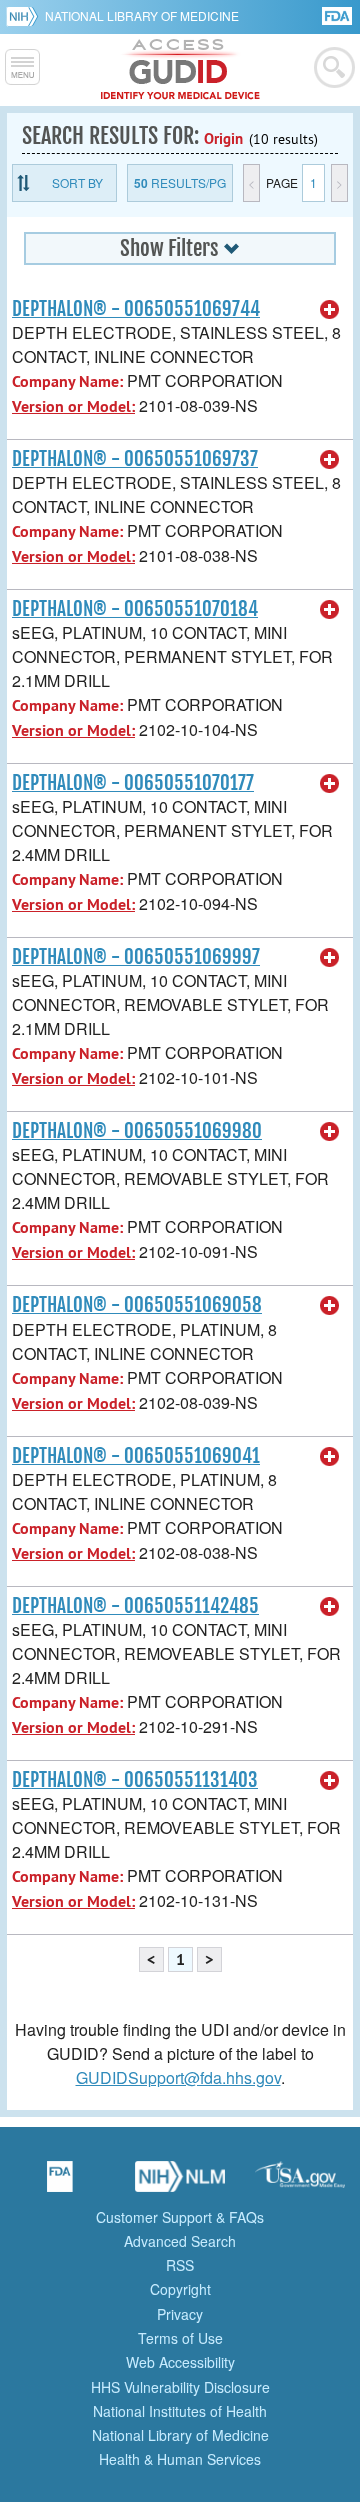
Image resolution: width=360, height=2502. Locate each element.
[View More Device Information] (330, 310)
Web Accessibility (180, 2362)
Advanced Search (180, 2241)
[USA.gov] (300, 2183)
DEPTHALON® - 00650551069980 (137, 1131)
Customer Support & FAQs (180, 2217)
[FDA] (338, 14)
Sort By (77, 182)
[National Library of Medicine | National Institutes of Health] (180, 2183)
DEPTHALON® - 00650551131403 (135, 1780)
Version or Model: (73, 406)
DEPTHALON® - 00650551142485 (135, 1606)
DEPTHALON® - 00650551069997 (136, 957)
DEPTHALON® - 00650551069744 (136, 309)
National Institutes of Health (180, 2411)
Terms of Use (180, 2338)
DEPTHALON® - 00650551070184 (135, 609)
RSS (180, 2265)
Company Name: (67, 381)
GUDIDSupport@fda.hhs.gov (178, 2077)
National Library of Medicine (142, 15)
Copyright (180, 2289)
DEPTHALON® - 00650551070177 (133, 783)
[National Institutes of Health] (25, 16)
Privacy (180, 2314)
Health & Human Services (180, 2459)
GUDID (180, 70)
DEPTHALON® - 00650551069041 (136, 1456)
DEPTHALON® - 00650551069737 (135, 459)
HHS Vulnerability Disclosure (180, 2387)
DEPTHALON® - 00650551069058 (137, 1305)
